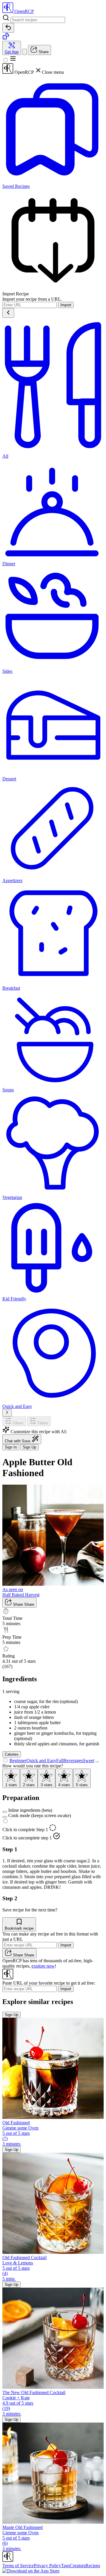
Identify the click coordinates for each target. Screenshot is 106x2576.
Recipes (93, 2566)
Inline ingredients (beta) (30, 1810)
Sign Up (29, 1447)
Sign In (11, 1447)
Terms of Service (18, 2566)
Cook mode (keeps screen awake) (40, 1815)
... (97, 1760)
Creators (78, 2566)
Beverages (73, 1760)
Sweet (88, 1760)
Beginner (18, 1760)
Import (66, 305)
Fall (60, 1760)
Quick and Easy (41, 1760)
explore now (43, 1966)
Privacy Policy (47, 2566)
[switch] (5, 1812)
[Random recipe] (6, 38)
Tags (65, 2566)
